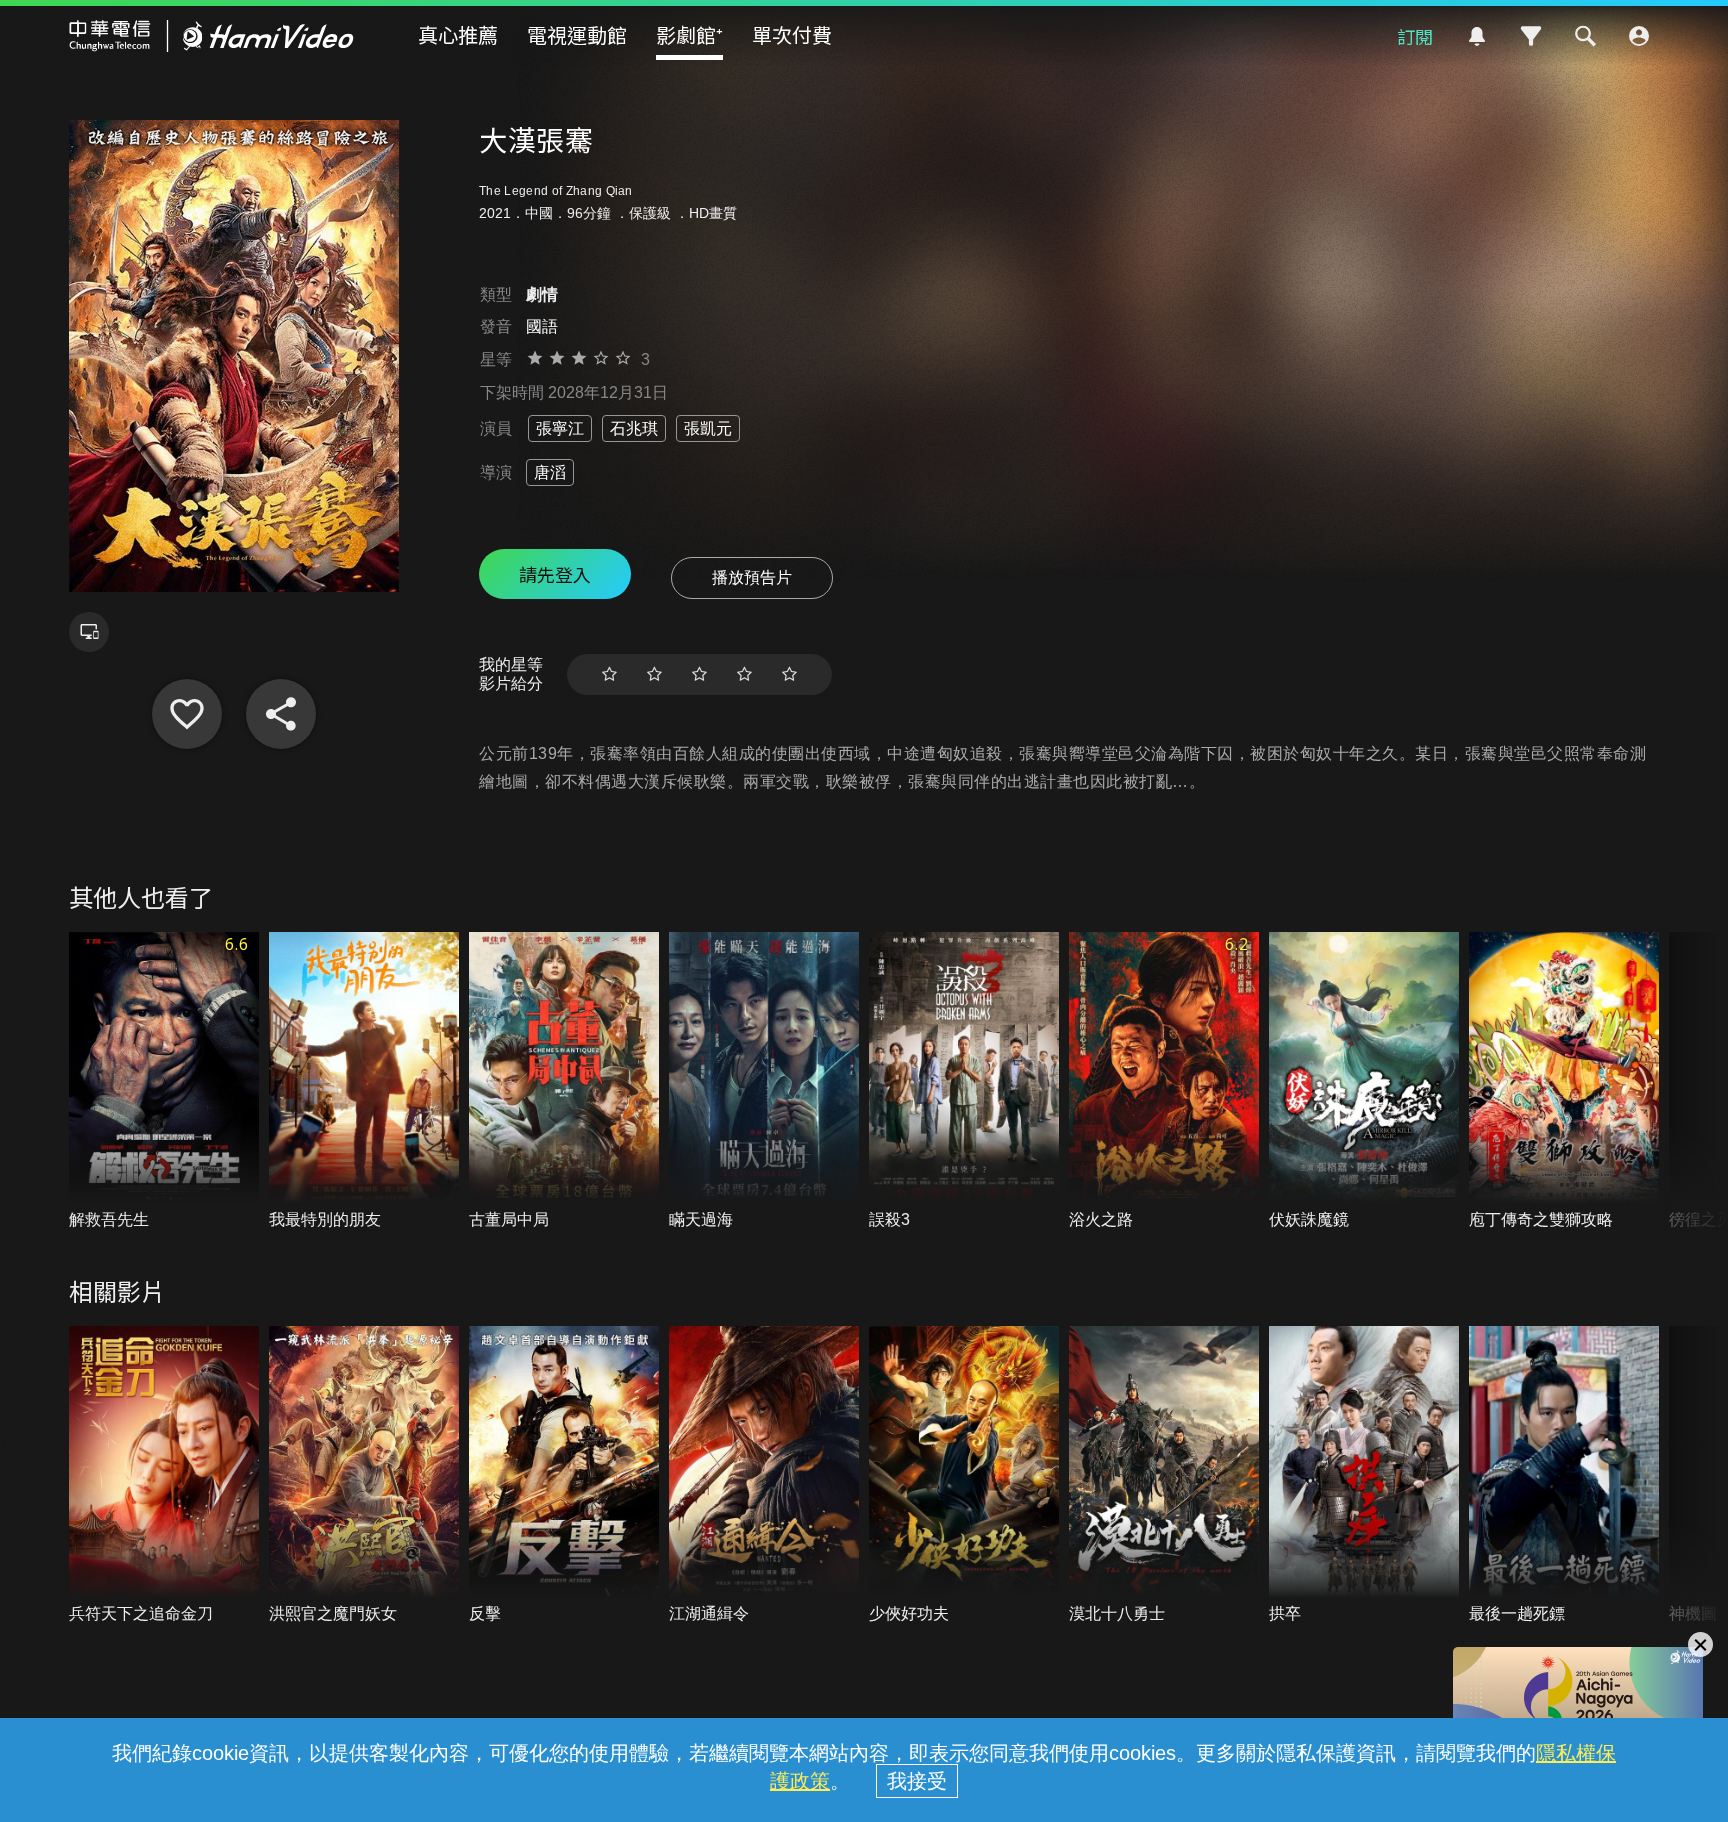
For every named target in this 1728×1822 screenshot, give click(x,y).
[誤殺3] (964, 1081)
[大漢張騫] (187, 714)
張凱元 (708, 428)
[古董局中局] (564, 1081)
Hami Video (211, 36)
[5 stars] (789, 674)
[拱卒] (1364, 1475)
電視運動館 (577, 34)
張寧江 (560, 428)
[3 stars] (699, 674)
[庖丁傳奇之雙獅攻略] (1564, 1081)
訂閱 (1415, 36)
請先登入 (555, 574)
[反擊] (564, 1475)
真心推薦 (458, 34)
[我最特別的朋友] (364, 1081)
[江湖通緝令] (764, 1475)
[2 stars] (654, 674)
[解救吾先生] (164, 1081)
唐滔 (550, 472)
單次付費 (792, 34)
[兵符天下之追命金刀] (164, 1475)
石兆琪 (634, 428)
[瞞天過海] (764, 1081)
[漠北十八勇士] (1164, 1475)
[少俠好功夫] (964, 1475)
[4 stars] (744, 674)
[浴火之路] (1164, 1081)
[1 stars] (609, 674)
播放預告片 (752, 577)
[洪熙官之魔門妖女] (364, 1475)
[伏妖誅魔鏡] (1364, 1081)
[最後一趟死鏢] (1564, 1475)
